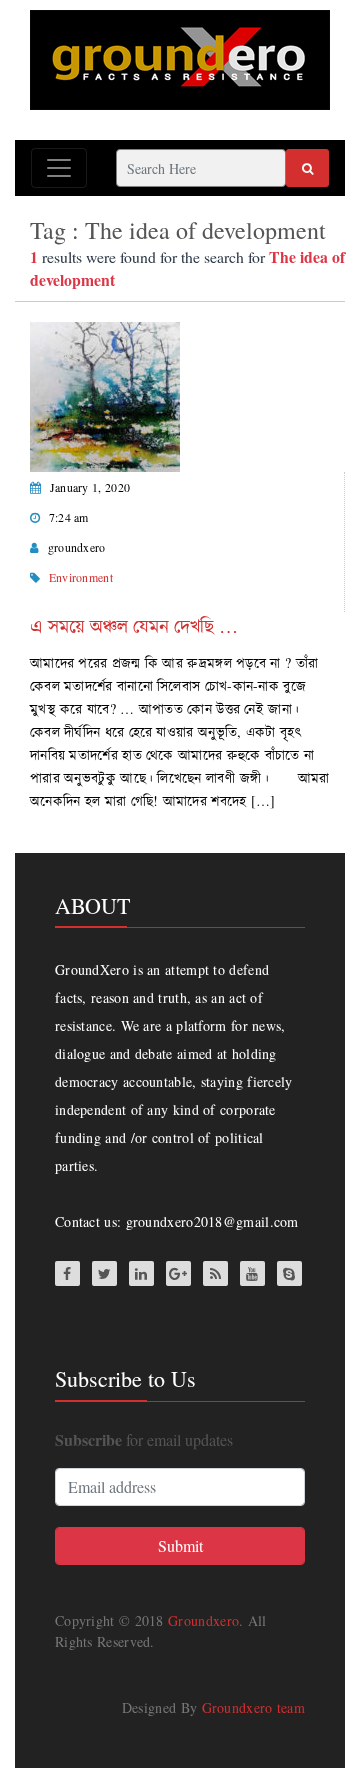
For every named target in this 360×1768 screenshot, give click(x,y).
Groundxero (203, 1620)
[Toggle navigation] (59, 168)
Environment (81, 577)
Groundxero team (254, 1707)
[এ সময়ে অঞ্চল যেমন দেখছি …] (105, 394)
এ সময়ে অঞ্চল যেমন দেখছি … (134, 625)
